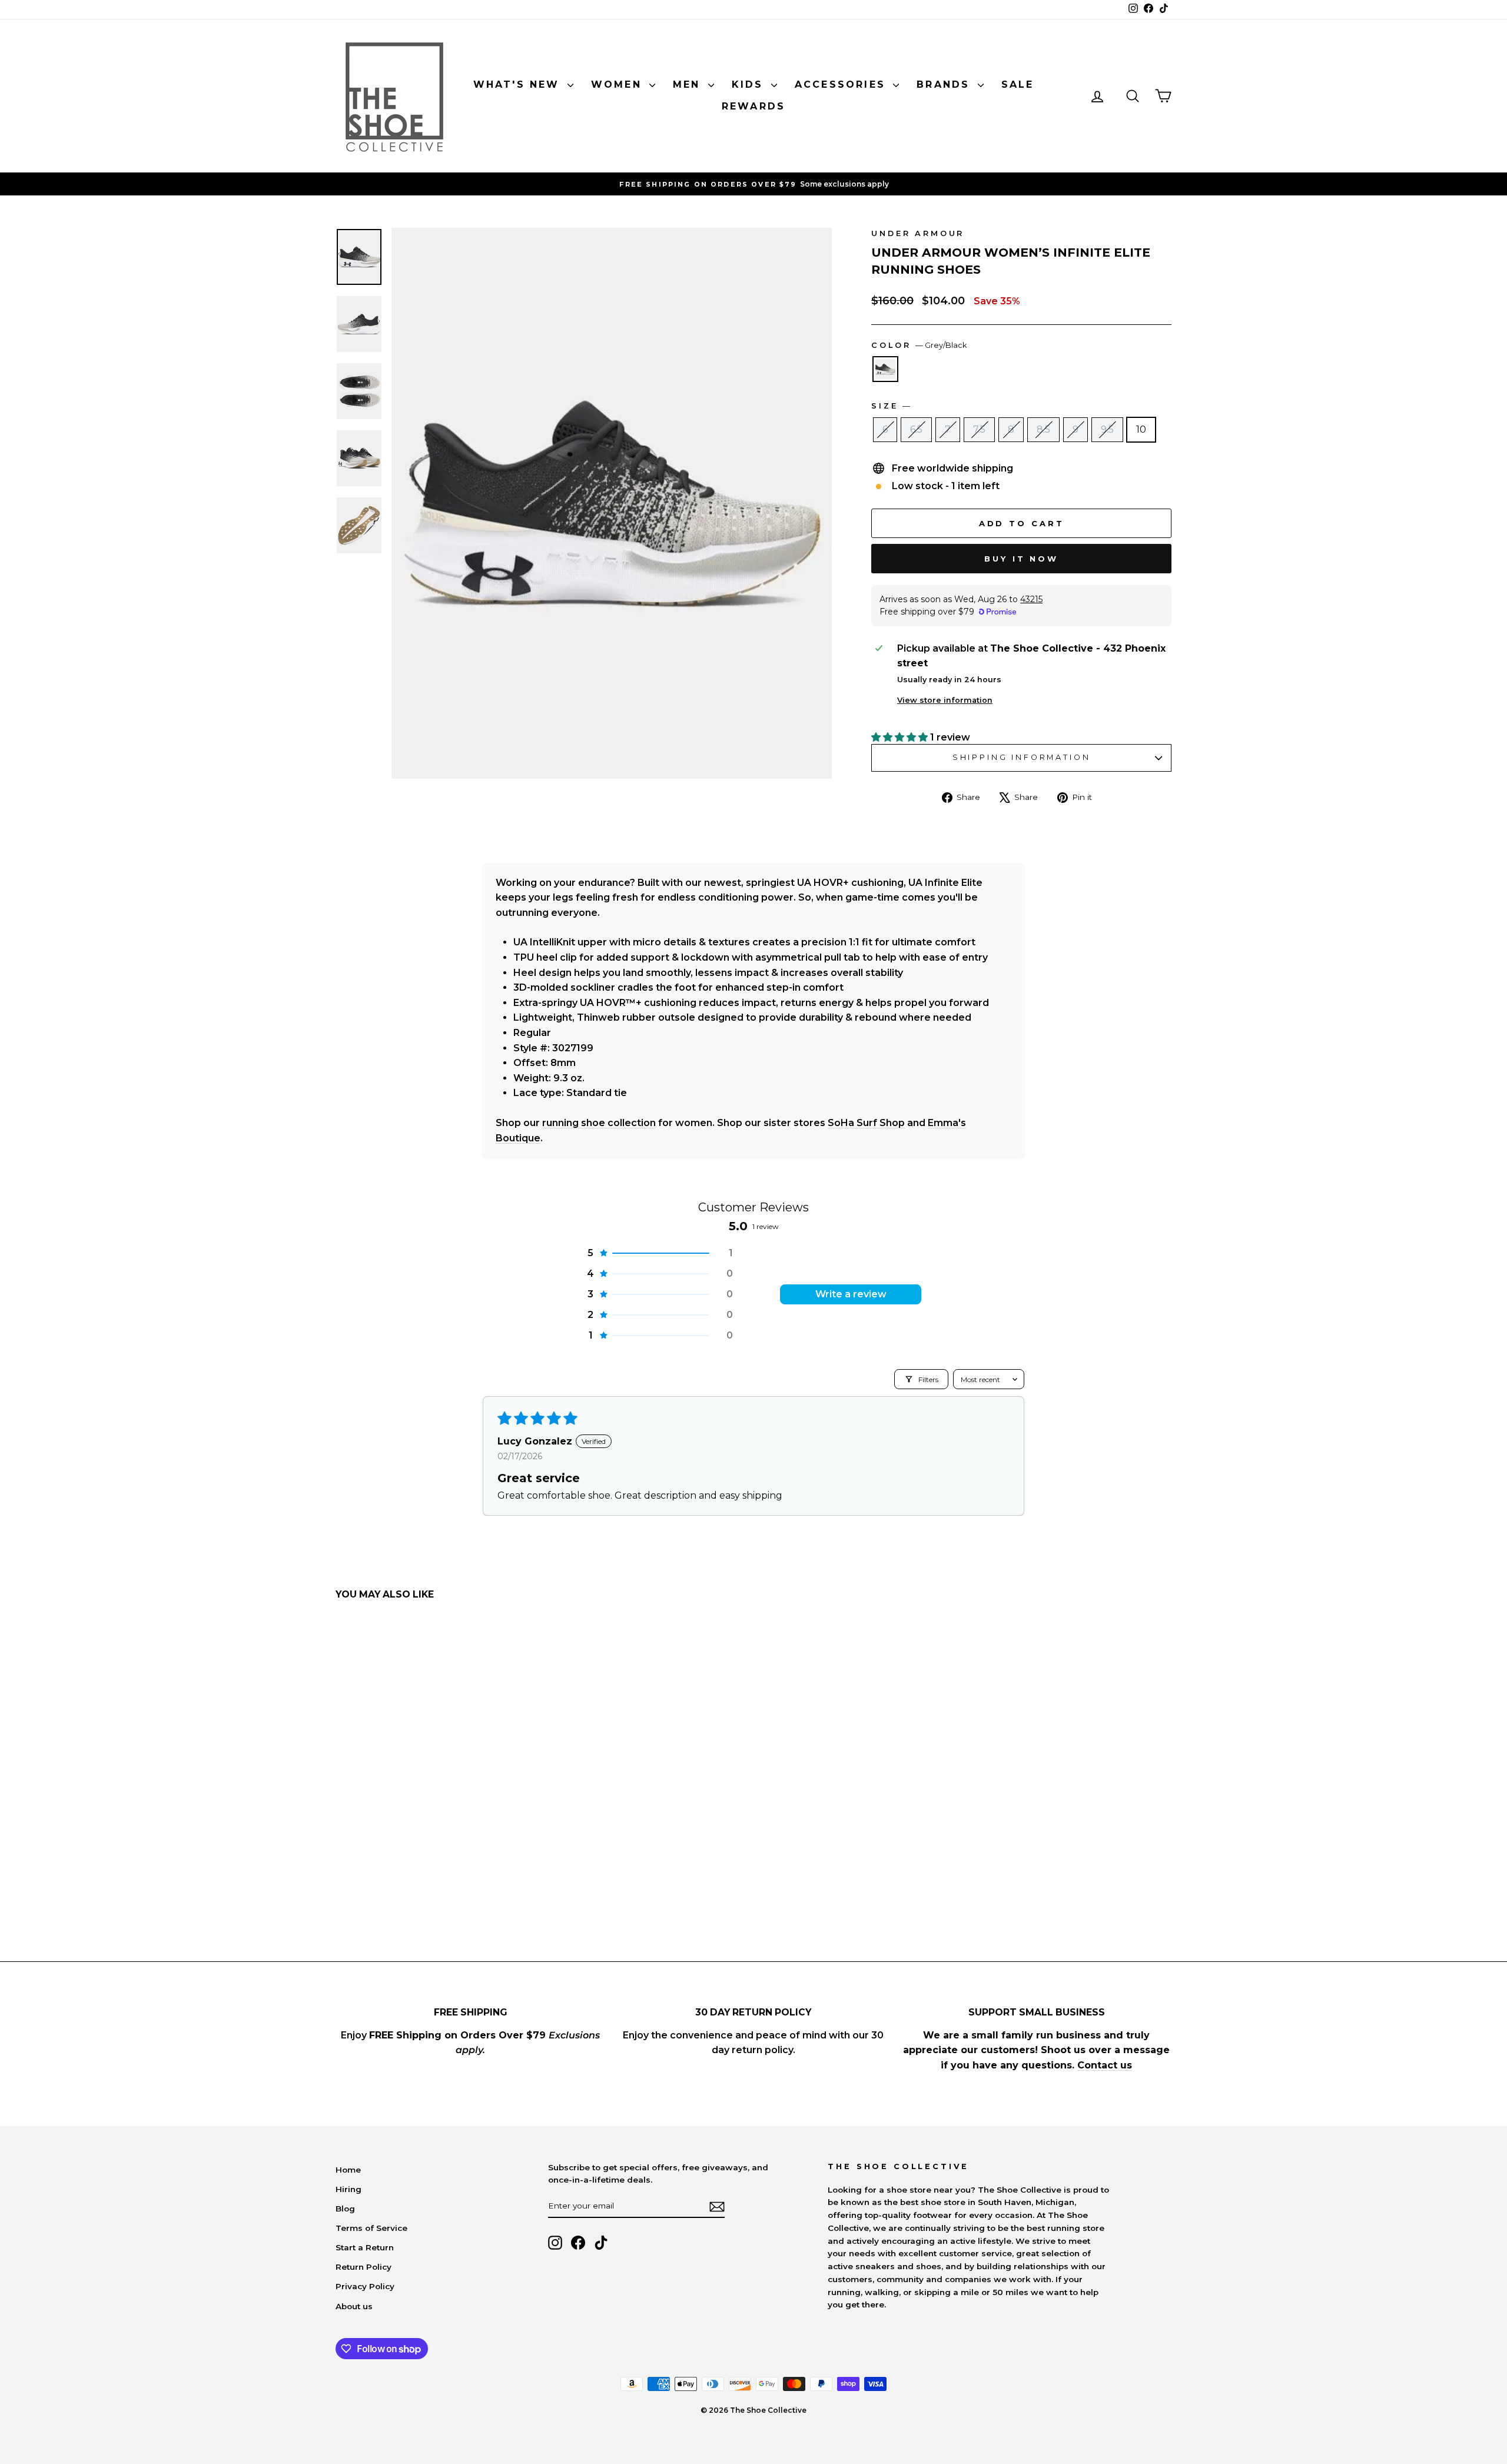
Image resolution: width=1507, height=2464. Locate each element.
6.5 (916, 429)
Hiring (348, 2189)
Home (348, 2170)
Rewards (753, 106)
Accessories (842, 84)
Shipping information (1022, 757)
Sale (1018, 84)
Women (619, 84)
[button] (901, 737)
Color (919, 345)
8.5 (1043, 429)
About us (354, 2306)
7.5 (979, 429)
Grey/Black (885, 369)
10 (1141, 429)
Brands (945, 84)
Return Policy (364, 2267)
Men (689, 84)
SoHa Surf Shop (866, 1123)
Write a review (851, 1294)
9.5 (1107, 429)
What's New (519, 84)
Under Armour (918, 233)
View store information (945, 700)
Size (891, 406)
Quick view (435, 1817)
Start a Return (365, 2247)
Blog (345, 2209)
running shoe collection (599, 1123)
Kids (750, 84)
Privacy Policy (365, 2286)
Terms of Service (371, 2228)
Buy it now (1021, 559)
